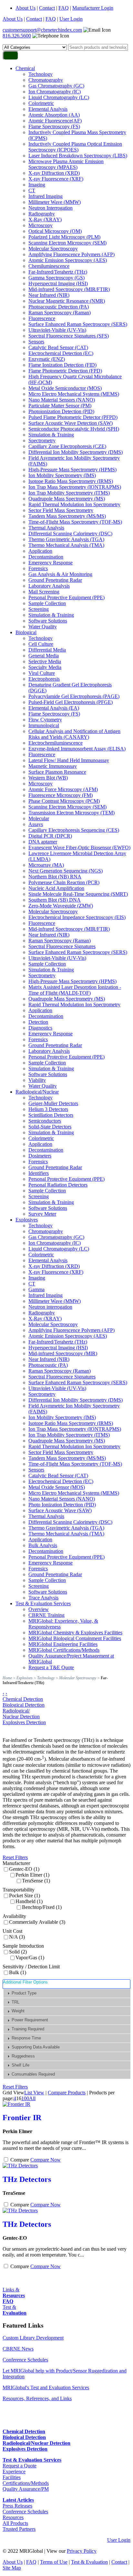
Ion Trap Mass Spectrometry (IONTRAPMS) (75, 487)
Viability (37, 1080)
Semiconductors (45, 1121)
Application (40, 551)
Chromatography (46, 80)
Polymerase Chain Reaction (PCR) (64, 882)
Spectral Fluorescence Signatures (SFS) (69, 336)
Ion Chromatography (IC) (55, 92)
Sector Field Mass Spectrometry (61, 510)
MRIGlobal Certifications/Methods (64, 1650)
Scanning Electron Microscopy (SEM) (67, 243)
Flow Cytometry (45, 720)
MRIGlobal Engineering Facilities (63, 1644)
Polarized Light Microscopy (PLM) (64, 237)
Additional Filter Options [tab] (25, 1982)
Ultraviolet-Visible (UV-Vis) (57, 330)
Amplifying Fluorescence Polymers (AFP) (72, 254)
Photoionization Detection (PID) (61, 411)
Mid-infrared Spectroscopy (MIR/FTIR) (69, 289)
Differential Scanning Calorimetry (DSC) (70, 534)
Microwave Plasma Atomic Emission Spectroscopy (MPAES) (66, 164)
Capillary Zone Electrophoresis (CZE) (67, 446)
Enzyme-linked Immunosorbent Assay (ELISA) (77, 749)
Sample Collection (47, 603)
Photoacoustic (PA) (48, 1365)
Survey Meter (42, 1214)
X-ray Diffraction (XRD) (54, 173)
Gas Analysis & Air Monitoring (60, 574)
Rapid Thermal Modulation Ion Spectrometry (74, 504)
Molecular (39, 818)
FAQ (64, 8)
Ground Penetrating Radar (55, 580)
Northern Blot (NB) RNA (55, 877)
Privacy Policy (82, 2551)
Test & (15, 2310)
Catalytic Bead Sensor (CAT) (58, 347)
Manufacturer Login (93, 8)
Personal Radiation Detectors (58, 1185)
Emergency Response (51, 563)
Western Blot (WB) (48, 778)
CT (32, 190)
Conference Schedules (25, 2360)
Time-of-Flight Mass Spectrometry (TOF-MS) (75, 522)
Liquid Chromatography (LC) (59, 97)
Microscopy (41, 225)
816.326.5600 (17, 36)
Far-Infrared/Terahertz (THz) (58, 272)
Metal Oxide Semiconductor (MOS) (65, 388)
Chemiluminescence (49, 266)
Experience (14, 2471)
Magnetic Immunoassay (53, 766)
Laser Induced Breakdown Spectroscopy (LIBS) (78, 156)
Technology (41, 74)
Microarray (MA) (46, 865)
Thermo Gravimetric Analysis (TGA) (66, 539)
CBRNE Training (46, 1615)
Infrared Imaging (46, 196)
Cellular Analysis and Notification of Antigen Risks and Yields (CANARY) (74, 734)
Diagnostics (40, 1028)
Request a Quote (20, 2466)
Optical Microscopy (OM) (55, 231)
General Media (44, 656)
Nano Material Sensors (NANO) (62, 400)
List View (34, 2093)
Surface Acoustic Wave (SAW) (60, 1510)
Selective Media (45, 661)
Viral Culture (42, 673)
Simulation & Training (51, 435)
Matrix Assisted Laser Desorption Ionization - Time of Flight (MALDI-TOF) (75, 990)
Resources (13, 2517)
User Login (71, 19)
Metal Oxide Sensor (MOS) (57, 1487)
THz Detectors (27, 2179)
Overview (39, 1609)
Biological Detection (24, 1705)
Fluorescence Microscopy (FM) (61, 795)
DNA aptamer (43, 842)
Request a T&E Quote (51, 1667)
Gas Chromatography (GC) (56, 86)
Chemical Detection (23, 1699)
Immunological (44, 725)
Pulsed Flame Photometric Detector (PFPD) (73, 417)
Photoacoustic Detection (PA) (59, 307)
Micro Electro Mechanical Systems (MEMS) (74, 394)
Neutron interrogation (50, 1307)
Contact (47, 8)
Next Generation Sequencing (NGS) (66, 871)
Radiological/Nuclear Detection (21, 1714)
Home (7, 1678)
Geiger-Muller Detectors (53, 1103)
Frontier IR (22, 2118)
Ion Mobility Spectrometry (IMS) (62, 475)
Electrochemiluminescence (56, 743)
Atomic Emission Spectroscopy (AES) (68, 260)
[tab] (67, 1993)
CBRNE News (18, 2349)
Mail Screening (44, 592)
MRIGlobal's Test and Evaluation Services (46, 2388)
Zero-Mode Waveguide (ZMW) (61, 906)
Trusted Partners (19, 2529)
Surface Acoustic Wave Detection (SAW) (71, 423)
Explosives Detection (24, 1722)
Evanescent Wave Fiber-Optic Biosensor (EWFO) (79, 848)
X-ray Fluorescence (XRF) (56, 179)
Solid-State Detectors (50, 1127)
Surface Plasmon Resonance (57, 772)
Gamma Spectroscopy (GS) (56, 278)
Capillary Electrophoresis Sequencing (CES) (74, 830)
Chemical (25, 68)
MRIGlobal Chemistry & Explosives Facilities (75, 1633)
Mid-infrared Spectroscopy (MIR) (63, 1353)
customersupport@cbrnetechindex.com (42, 30)
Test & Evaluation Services (43, 1603)
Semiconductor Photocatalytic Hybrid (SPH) (74, 429)
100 (25, 2098)
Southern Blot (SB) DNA (55, 900)
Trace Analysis (43, 1598)
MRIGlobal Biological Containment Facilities (75, 1638)
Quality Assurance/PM (26, 2489)
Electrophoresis (44, 679)
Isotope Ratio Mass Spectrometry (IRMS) (71, 481)
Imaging (37, 185)
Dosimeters (40, 1156)
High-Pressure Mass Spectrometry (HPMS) (72, 470)
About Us (26, 8)
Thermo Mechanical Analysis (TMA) (66, 545)
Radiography (42, 214)
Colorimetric (41, 103)
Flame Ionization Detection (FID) (62, 365)
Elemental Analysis (48, 109)
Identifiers (39, 1173)
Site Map (12, 2568)
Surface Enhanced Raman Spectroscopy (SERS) (78, 324)
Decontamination (46, 557)
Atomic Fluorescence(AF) (55, 121)
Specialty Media (45, 667)
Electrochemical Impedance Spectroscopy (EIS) (77, 917)
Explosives (27, 1220)
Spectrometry (42, 440)
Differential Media (47, 650)
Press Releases (17, 2506)
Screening (39, 609)
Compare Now (46, 2160)
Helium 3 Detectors (48, 1109)
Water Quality (43, 627)
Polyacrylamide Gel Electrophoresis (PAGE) (74, 696)
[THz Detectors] (20, 2166)
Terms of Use (54, 2562)
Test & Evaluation (89, 2562)
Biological (26, 632)
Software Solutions (48, 621)
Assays (36, 824)
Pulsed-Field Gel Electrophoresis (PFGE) (71, 702)
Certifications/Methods (26, 2483)
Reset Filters (15, 1857)
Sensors (36, 342)
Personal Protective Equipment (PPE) (66, 597)
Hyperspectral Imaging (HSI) (58, 283)
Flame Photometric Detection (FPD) (65, 371)
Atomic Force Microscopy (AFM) (63, 789)
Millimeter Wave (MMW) (55, 202)
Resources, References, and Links (37, 2398)
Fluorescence (42, 318)
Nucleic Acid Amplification (56, 888)
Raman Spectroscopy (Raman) (60, 313)
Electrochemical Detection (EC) (61, 353)
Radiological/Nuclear (37, 1092)
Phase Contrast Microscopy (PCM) (64, 801)
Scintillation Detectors (51, 1115)
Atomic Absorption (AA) (54, 115)
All (32, 2098)
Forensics (38, 568)
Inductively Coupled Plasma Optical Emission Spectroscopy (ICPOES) (75, 147)
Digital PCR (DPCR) (50, 836)
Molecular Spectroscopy (53, 249)
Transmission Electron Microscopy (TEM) (72, 813)
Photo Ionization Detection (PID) (62, 1505)
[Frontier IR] (16, 2104)
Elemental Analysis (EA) (54, 708)
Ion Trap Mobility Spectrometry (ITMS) (69, 493)
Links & (14, 2293)
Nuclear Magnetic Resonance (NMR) (67, 301)
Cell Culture (41, 644)
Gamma (36, 1289)
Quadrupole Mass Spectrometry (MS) (67, 499)
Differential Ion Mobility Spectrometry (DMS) (76, 452)
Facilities (12, 2477)
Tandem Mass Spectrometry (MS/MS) (67, 516)
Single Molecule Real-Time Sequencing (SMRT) (78, 894)
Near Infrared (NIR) (49, 295)
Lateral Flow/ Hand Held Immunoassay (69, 760)
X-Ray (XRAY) (45, 220)
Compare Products (67, 2093)
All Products (15, 2523)
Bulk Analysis (43, 1545)
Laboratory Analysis (49, 586)
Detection (38, 1022)
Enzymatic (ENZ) (47, 359)
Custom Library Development (33, 2338)
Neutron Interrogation (51, 208)
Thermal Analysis (46, 528)
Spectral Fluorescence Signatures (62, 946)
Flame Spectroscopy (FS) (54, 126)
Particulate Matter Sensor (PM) (60, 406)
